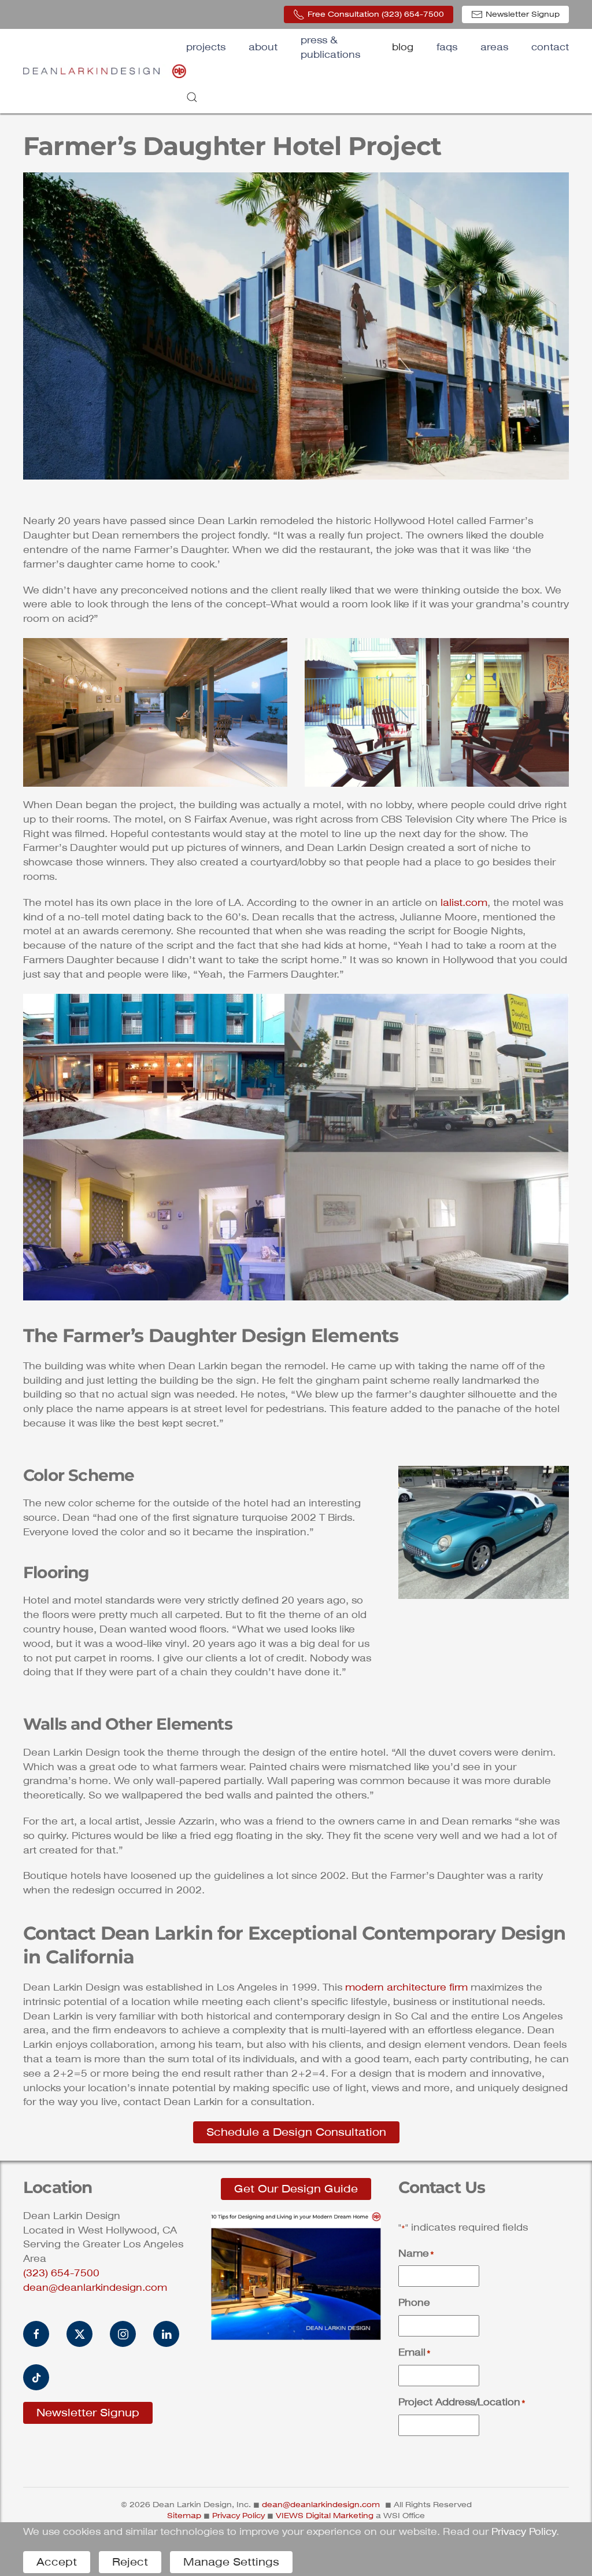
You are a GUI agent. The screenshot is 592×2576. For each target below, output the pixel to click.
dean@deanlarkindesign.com (95, 2288)
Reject (130, 2562)
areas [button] (494, 47)
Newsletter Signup (523, 14)
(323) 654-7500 (61, 2273)
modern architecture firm (406, 1987)
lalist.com (464, 903)
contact (550, 47)
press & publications (330, 47)
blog (403, 47)
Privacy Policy (238, 2516)
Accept (57, 2562)
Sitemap (184, 2516)
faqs (447, 47)
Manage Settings (231, 2562)
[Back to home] (105, 71)
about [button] (263, 47)
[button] (192, 97)
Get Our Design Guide (296, 2189)
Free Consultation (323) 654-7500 (376, 14)
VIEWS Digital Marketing (325, 2516)
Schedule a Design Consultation (296, 2132)
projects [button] (206, 47)
